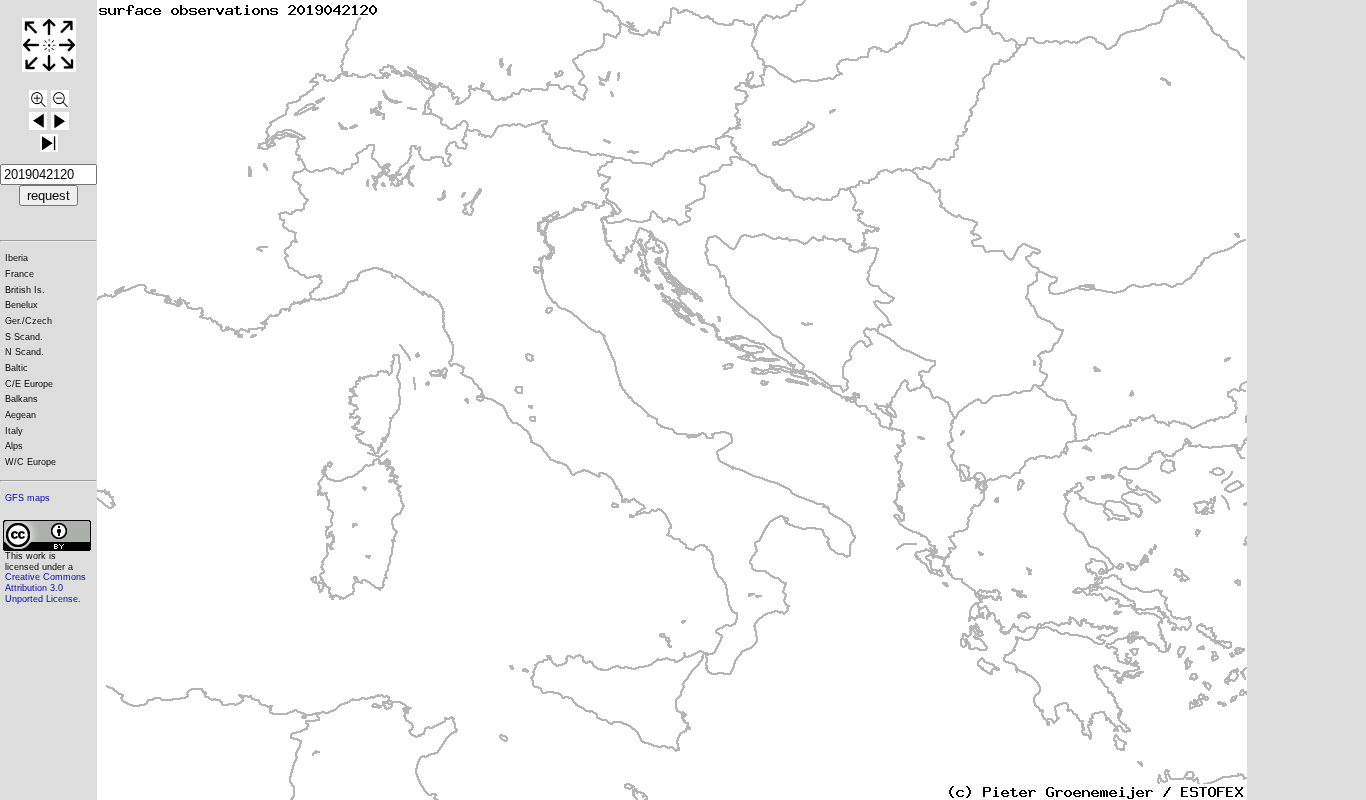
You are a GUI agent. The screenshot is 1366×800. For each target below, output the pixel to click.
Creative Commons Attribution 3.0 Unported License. (45, 587)
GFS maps (27, 498)
